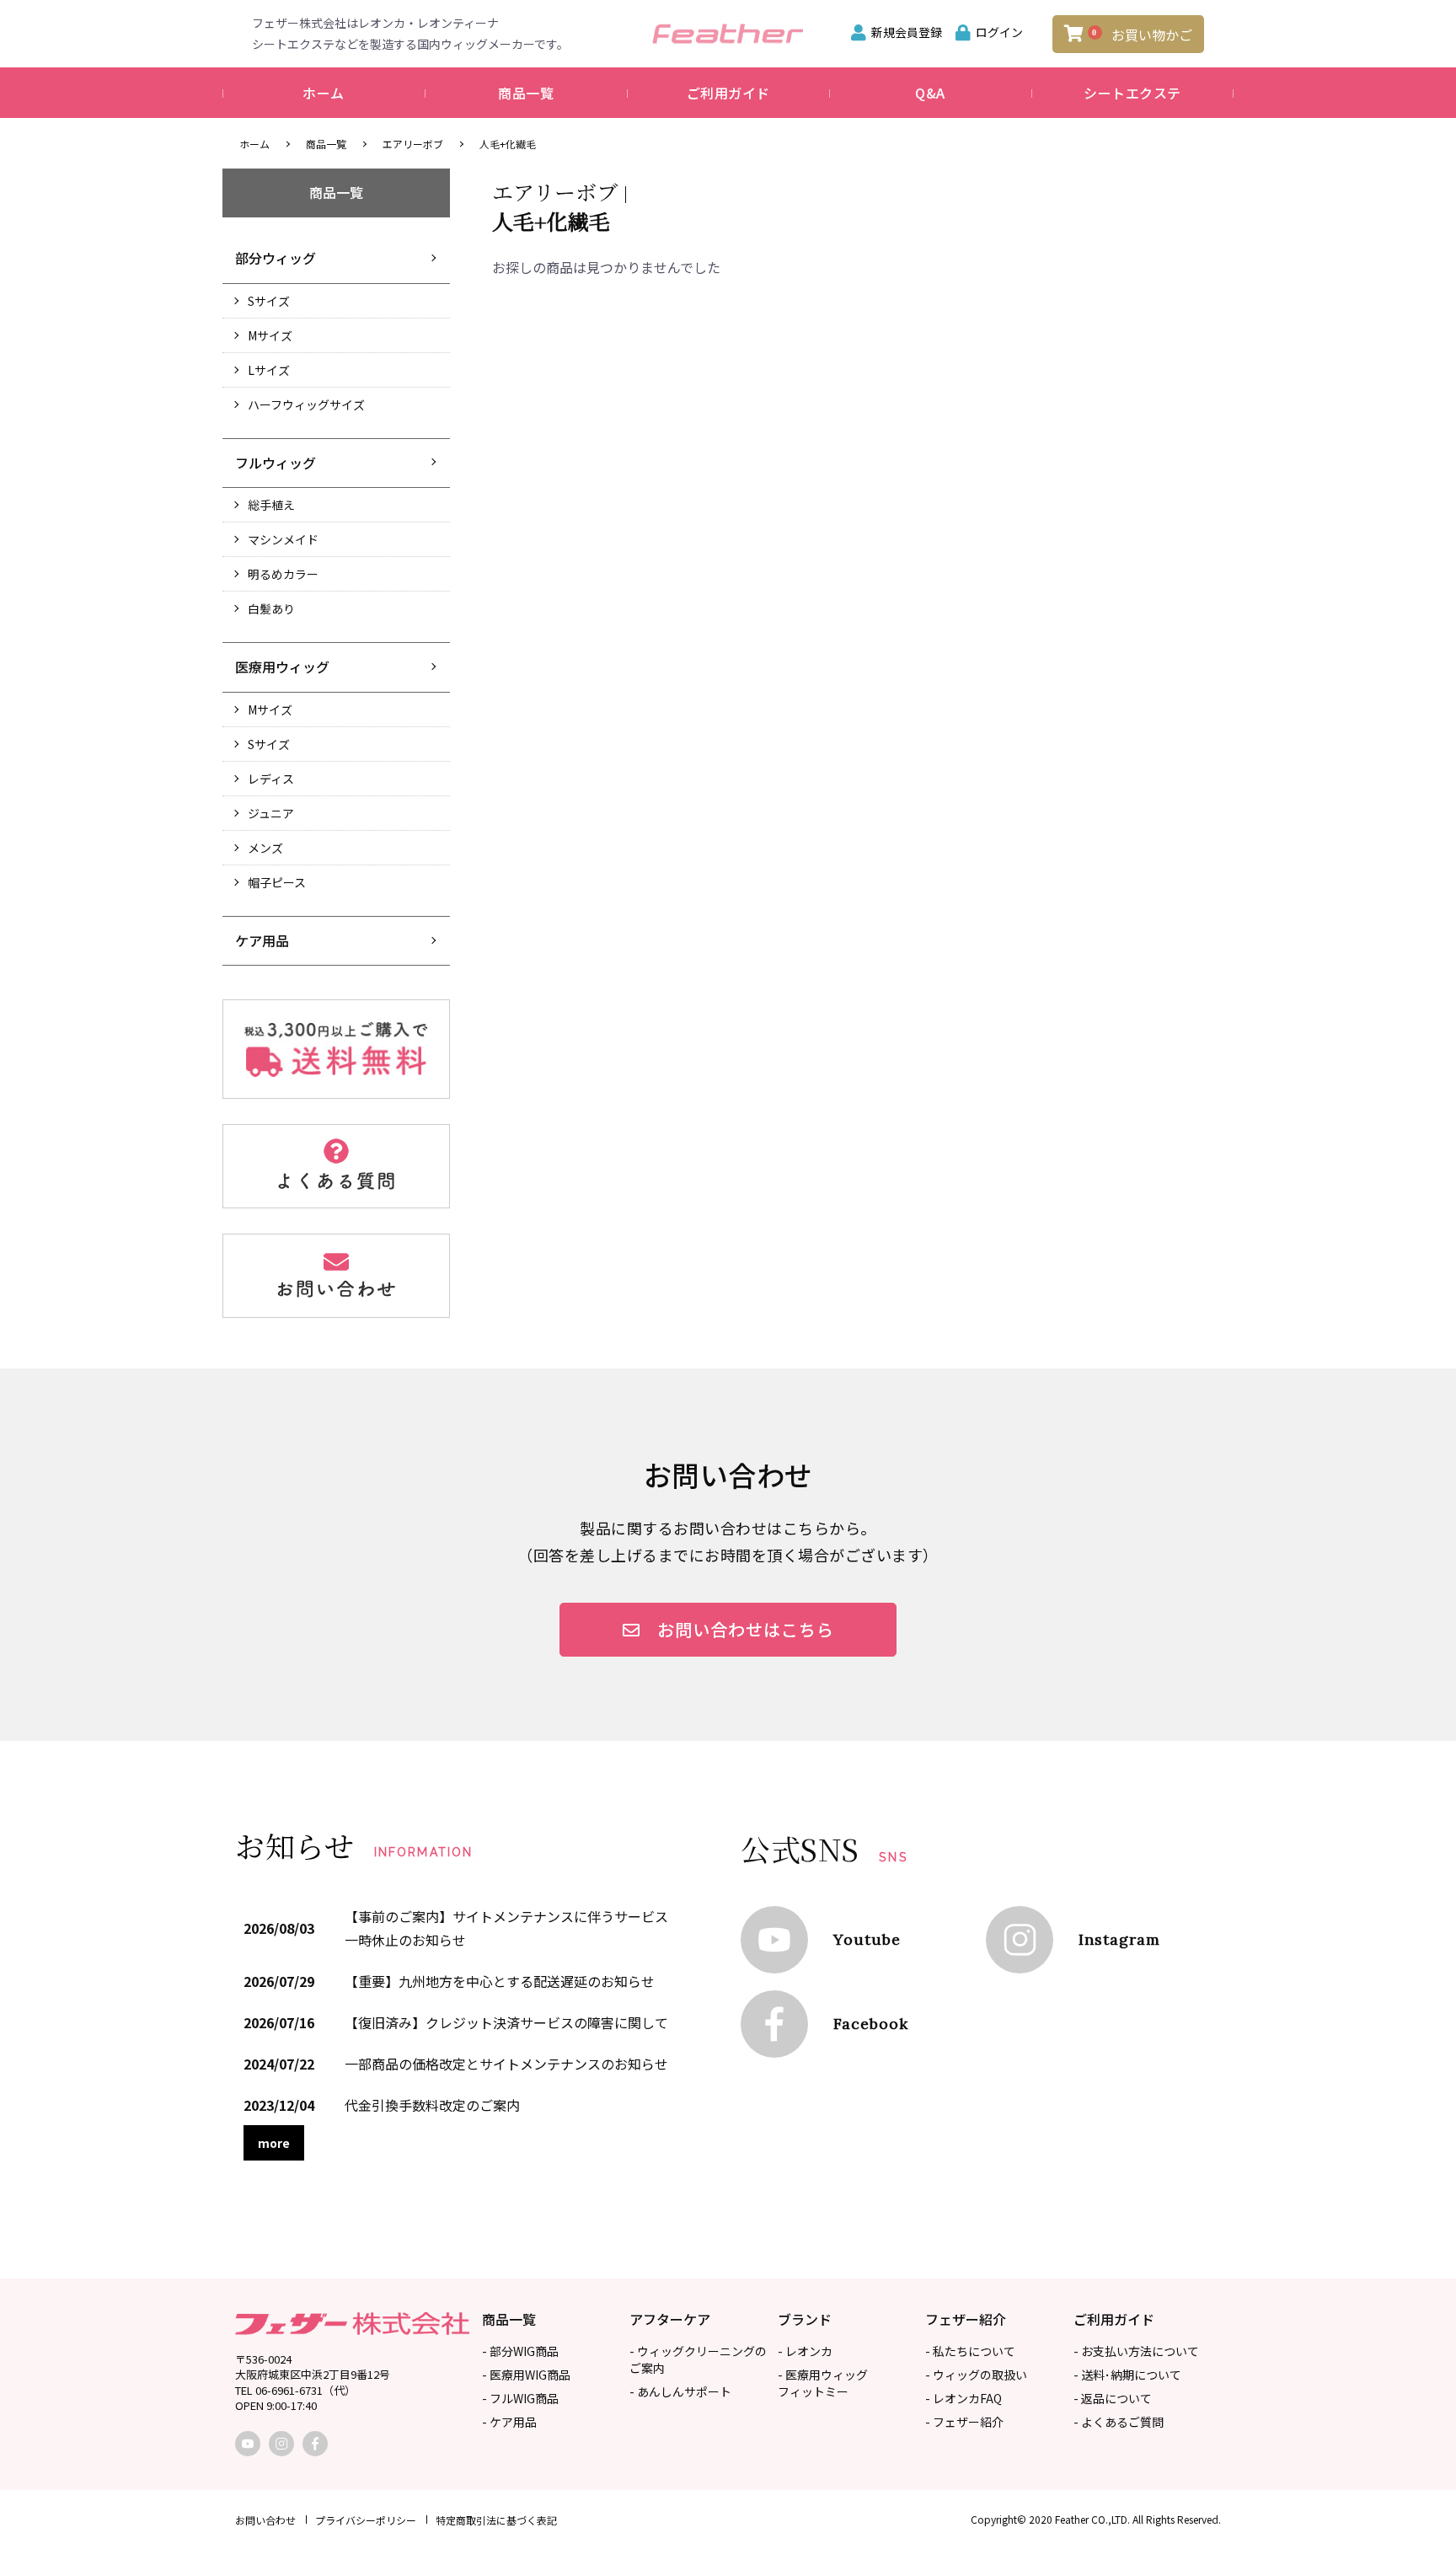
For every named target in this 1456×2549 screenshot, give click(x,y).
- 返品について (1113, 2398)
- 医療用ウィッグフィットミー (823, 2383)
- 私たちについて (970, 2351)
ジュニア (271, 813)
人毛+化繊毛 (508, 144)
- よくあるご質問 (1119, 2422)
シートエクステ (1132, 93)
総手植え (271, 505)
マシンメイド (283, 539)
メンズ (265, 848)
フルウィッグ (276, 463)
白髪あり (271, 608)
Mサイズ (270, 335)
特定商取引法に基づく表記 (496, 2520)
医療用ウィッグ (282, 667)
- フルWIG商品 (520, 2398)
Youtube (867, 1939)
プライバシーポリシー (366, 2520)
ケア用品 (262, 940)
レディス (271, 779)
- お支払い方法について (1136, 2351)
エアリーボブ (413, 144)
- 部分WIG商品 (520, 2351)
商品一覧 (526, 93)
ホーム (324, 93)
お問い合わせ (265, 2520)
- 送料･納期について (1127, 2375)
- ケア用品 (509, 2422)
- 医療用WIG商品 (526, 2375)
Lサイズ (269, 370)
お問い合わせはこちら (746, 1629)
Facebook (871, 2024)
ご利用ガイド (728, 93)
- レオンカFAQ (964, 2398)
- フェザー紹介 (964, 2422)
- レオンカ (805, 2351)
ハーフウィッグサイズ (306, 404)
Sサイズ (269, 301)
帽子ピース (277, 882)
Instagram (1119, 1939)
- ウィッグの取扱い (976, 2375)
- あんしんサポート (680, 2391)
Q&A (930, 93)
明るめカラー (283, 574)
